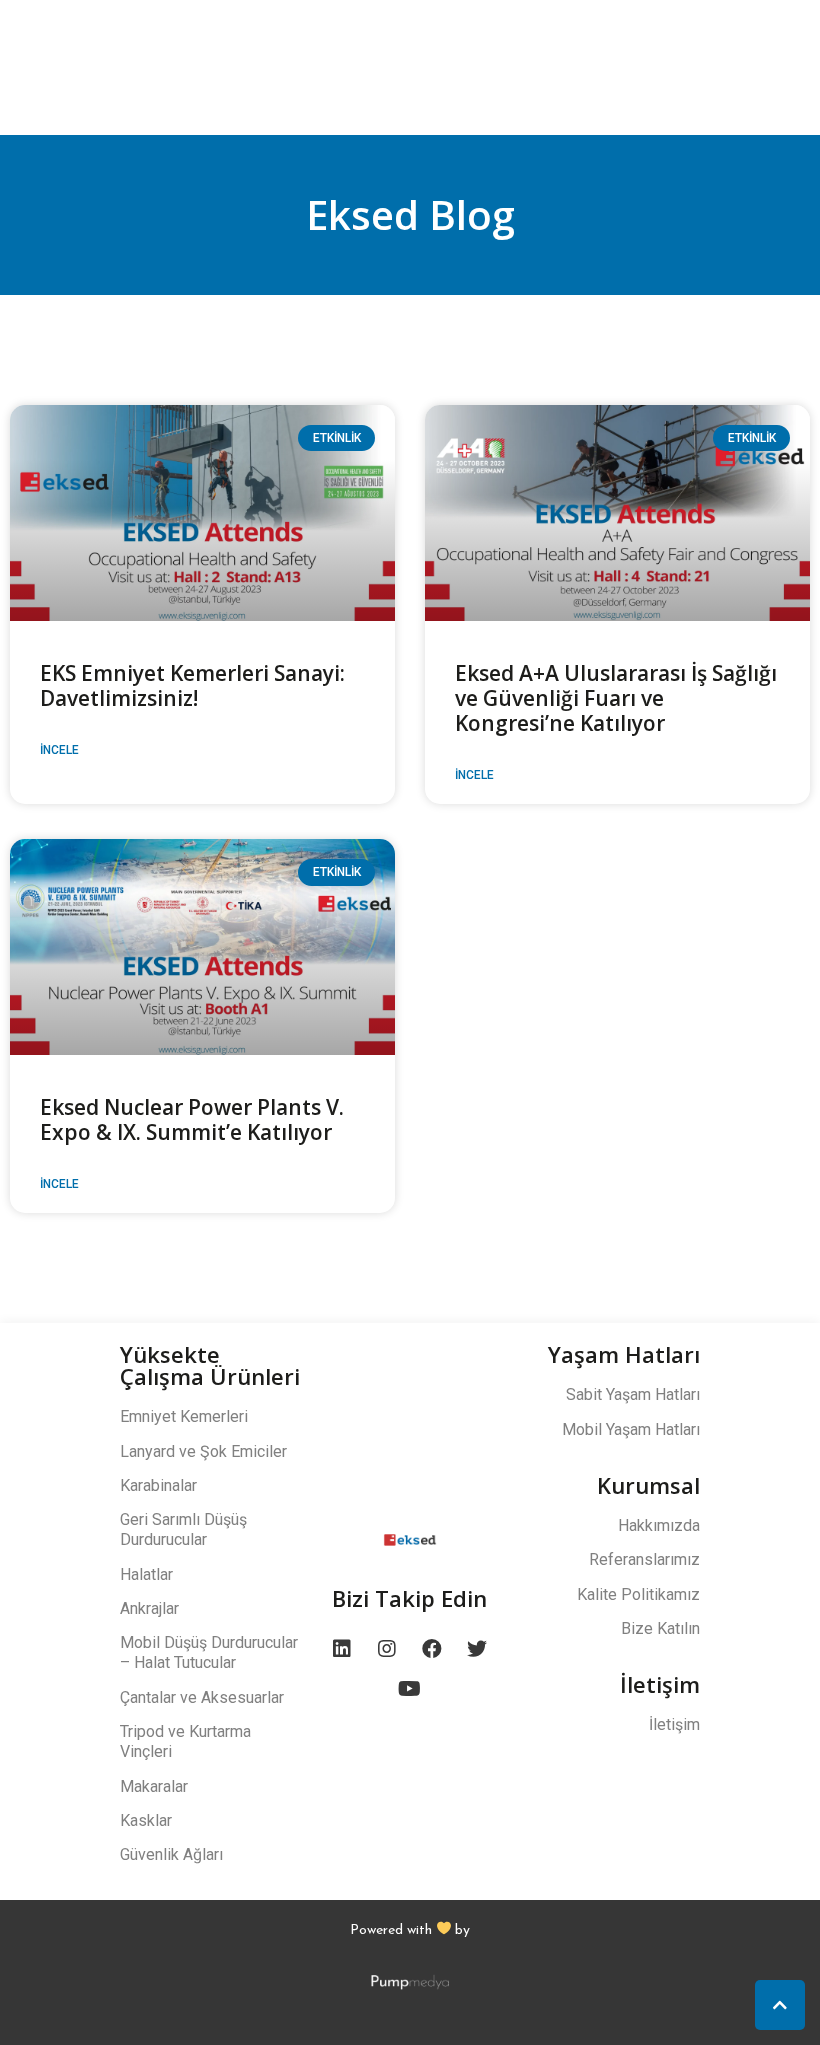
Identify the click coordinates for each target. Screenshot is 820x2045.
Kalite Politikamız (638, 1594)
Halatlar (146, 1574)
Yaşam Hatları (624, 1354)
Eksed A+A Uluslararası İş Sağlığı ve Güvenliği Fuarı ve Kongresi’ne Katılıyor (616, 698)
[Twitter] (477, 1649)
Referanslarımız (644, 1559)
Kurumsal (648, 1485)
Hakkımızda (659, 1525)
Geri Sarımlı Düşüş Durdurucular (183, 1529)
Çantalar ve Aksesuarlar (202, 1697)
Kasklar (146, 1820)
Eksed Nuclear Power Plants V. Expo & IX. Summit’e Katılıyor (192, 1119)
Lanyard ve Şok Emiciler (203, 1451)
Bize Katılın (660, 1628)
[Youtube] (410, 1689)
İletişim (660, 1684)
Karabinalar (158, 1485)
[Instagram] (387, 1649)
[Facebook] (432, 1649)
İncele (59, 750)
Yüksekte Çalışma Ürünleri (210, 1365)
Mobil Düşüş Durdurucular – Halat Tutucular (209, 1652)
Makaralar (154, 1786)
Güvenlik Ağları (171, 1854)
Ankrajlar (149, 1608)
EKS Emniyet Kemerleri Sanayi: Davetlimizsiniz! (192, 685)
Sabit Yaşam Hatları (633, 1394)
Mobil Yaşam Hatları (631, 1429)
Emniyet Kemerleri (184, 1416)
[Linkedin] (342, 1649)
